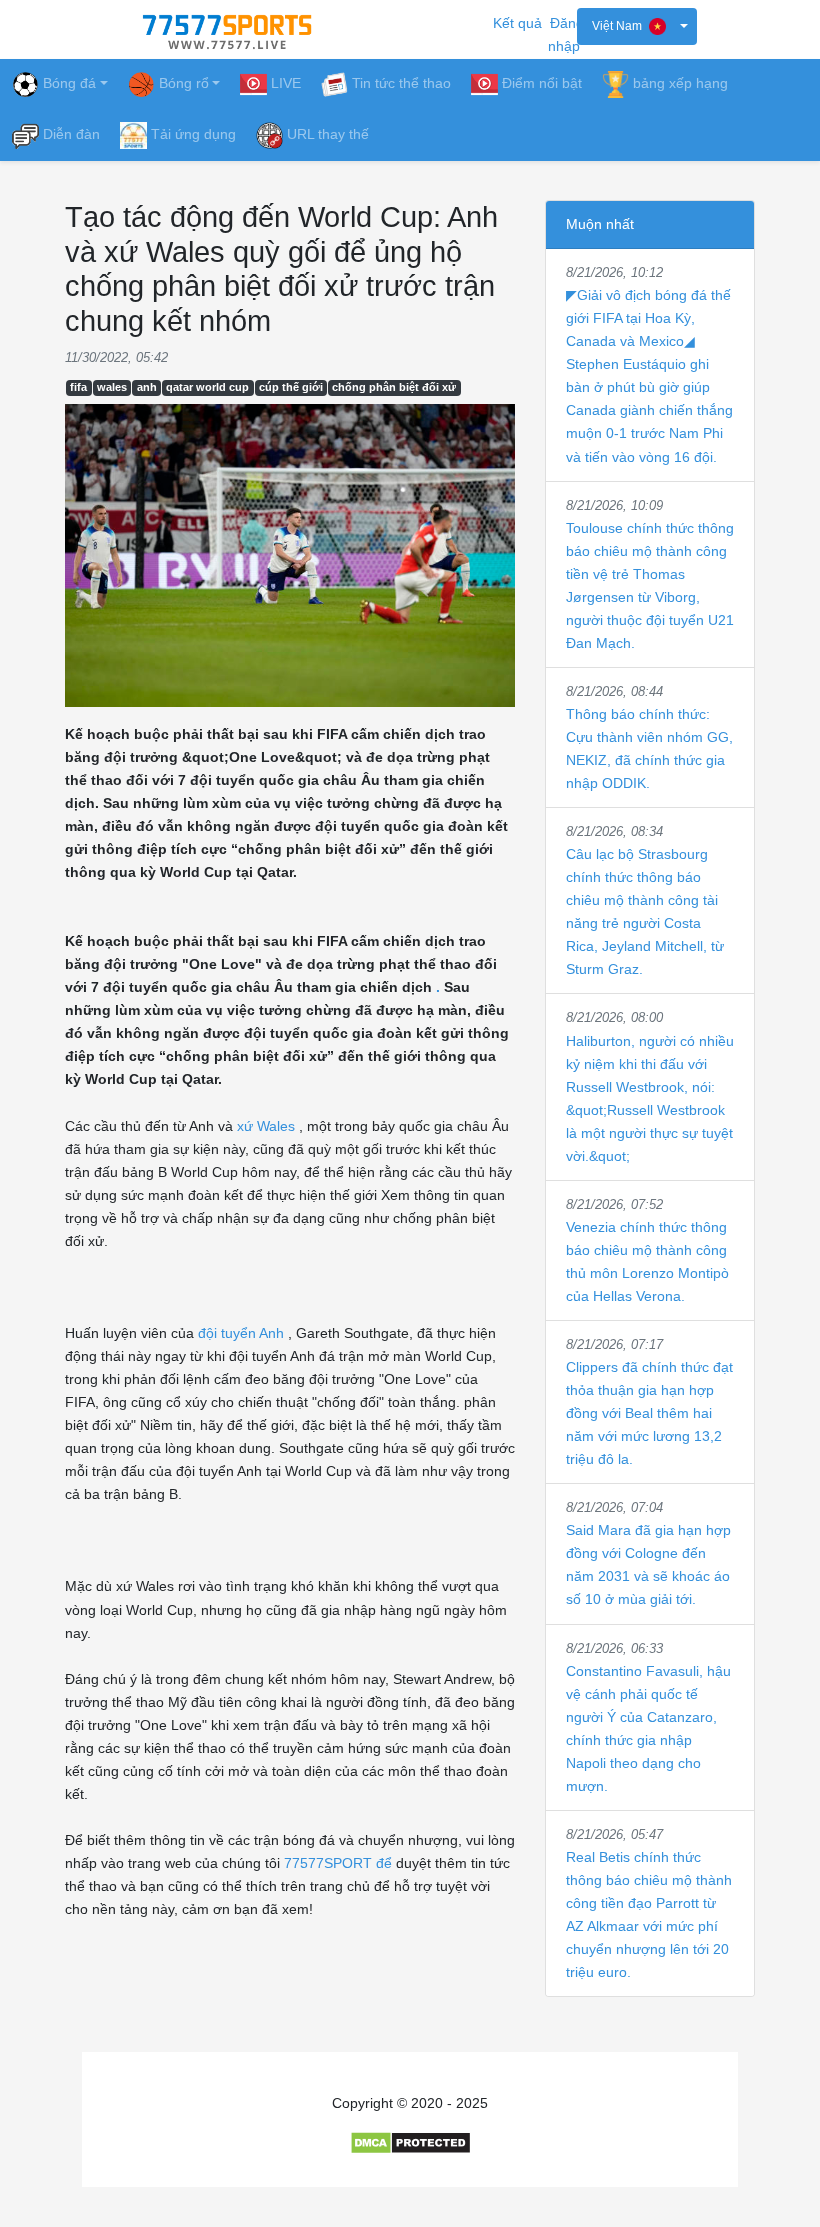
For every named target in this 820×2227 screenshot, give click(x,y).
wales (112, 387)
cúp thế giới (291, 387)
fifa (78, 387)
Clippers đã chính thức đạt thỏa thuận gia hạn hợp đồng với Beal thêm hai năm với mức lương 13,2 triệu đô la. (649, 1413)
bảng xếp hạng (680, 83)
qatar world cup (207, 387)
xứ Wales (266, 1126)
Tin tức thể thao (401, 83)
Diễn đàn (71, 134)
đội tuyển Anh (241, 1333)
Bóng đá (69, 83)
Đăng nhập (566, 34)
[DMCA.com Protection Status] (410, 2142)
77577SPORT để (338, 1863)
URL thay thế (328, 134)
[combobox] (637, 26)
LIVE (286, 83)
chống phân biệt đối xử (394, 387)
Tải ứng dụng (193, 134)
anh (147, 387)
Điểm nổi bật (542, 83)
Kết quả (517, 23)
